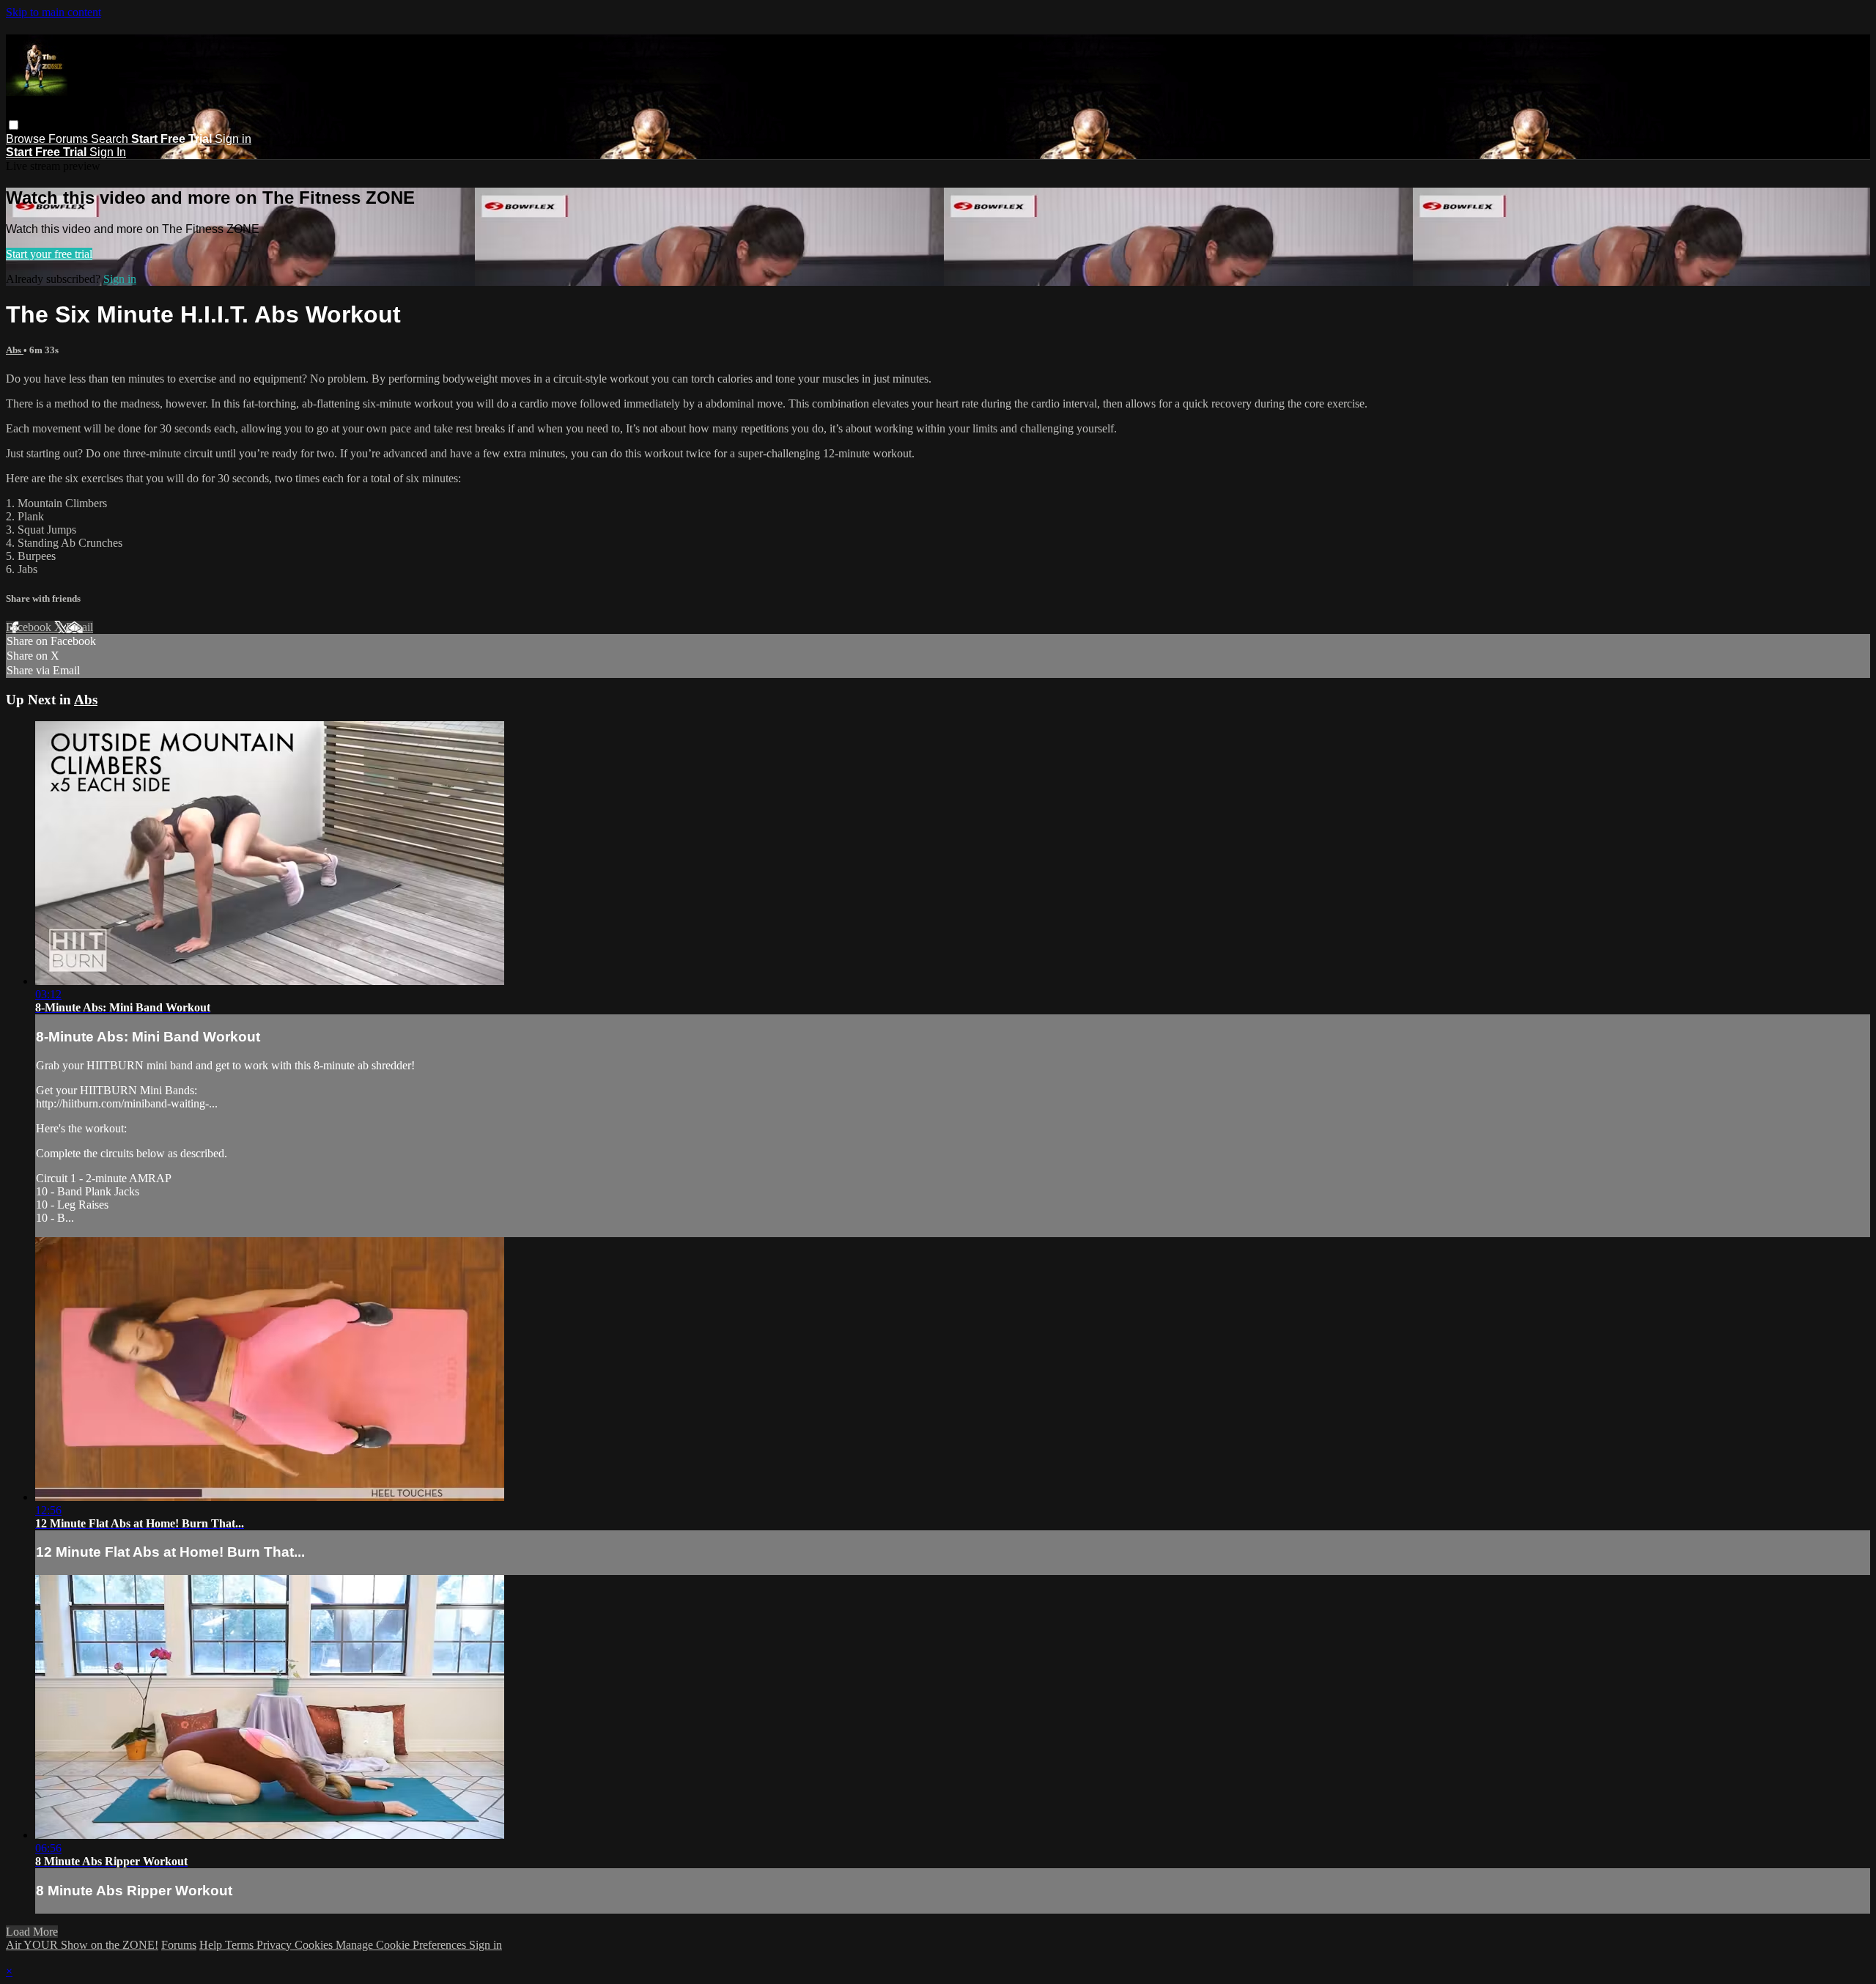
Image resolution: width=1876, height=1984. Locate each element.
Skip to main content (53, 12)
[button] (14, 125)
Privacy (276, 1945)
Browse (27, 139)
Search (111, 139)
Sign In (108, 152)
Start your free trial (49, 254)
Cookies (315, 1945)
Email (80, 627)
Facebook (30, 627)
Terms (241, 1945)
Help (212, 1945)
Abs (15, 350)
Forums (70, 139)
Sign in (233, 139)
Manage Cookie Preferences (402, 1945)
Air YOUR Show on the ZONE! (82, 1945)
